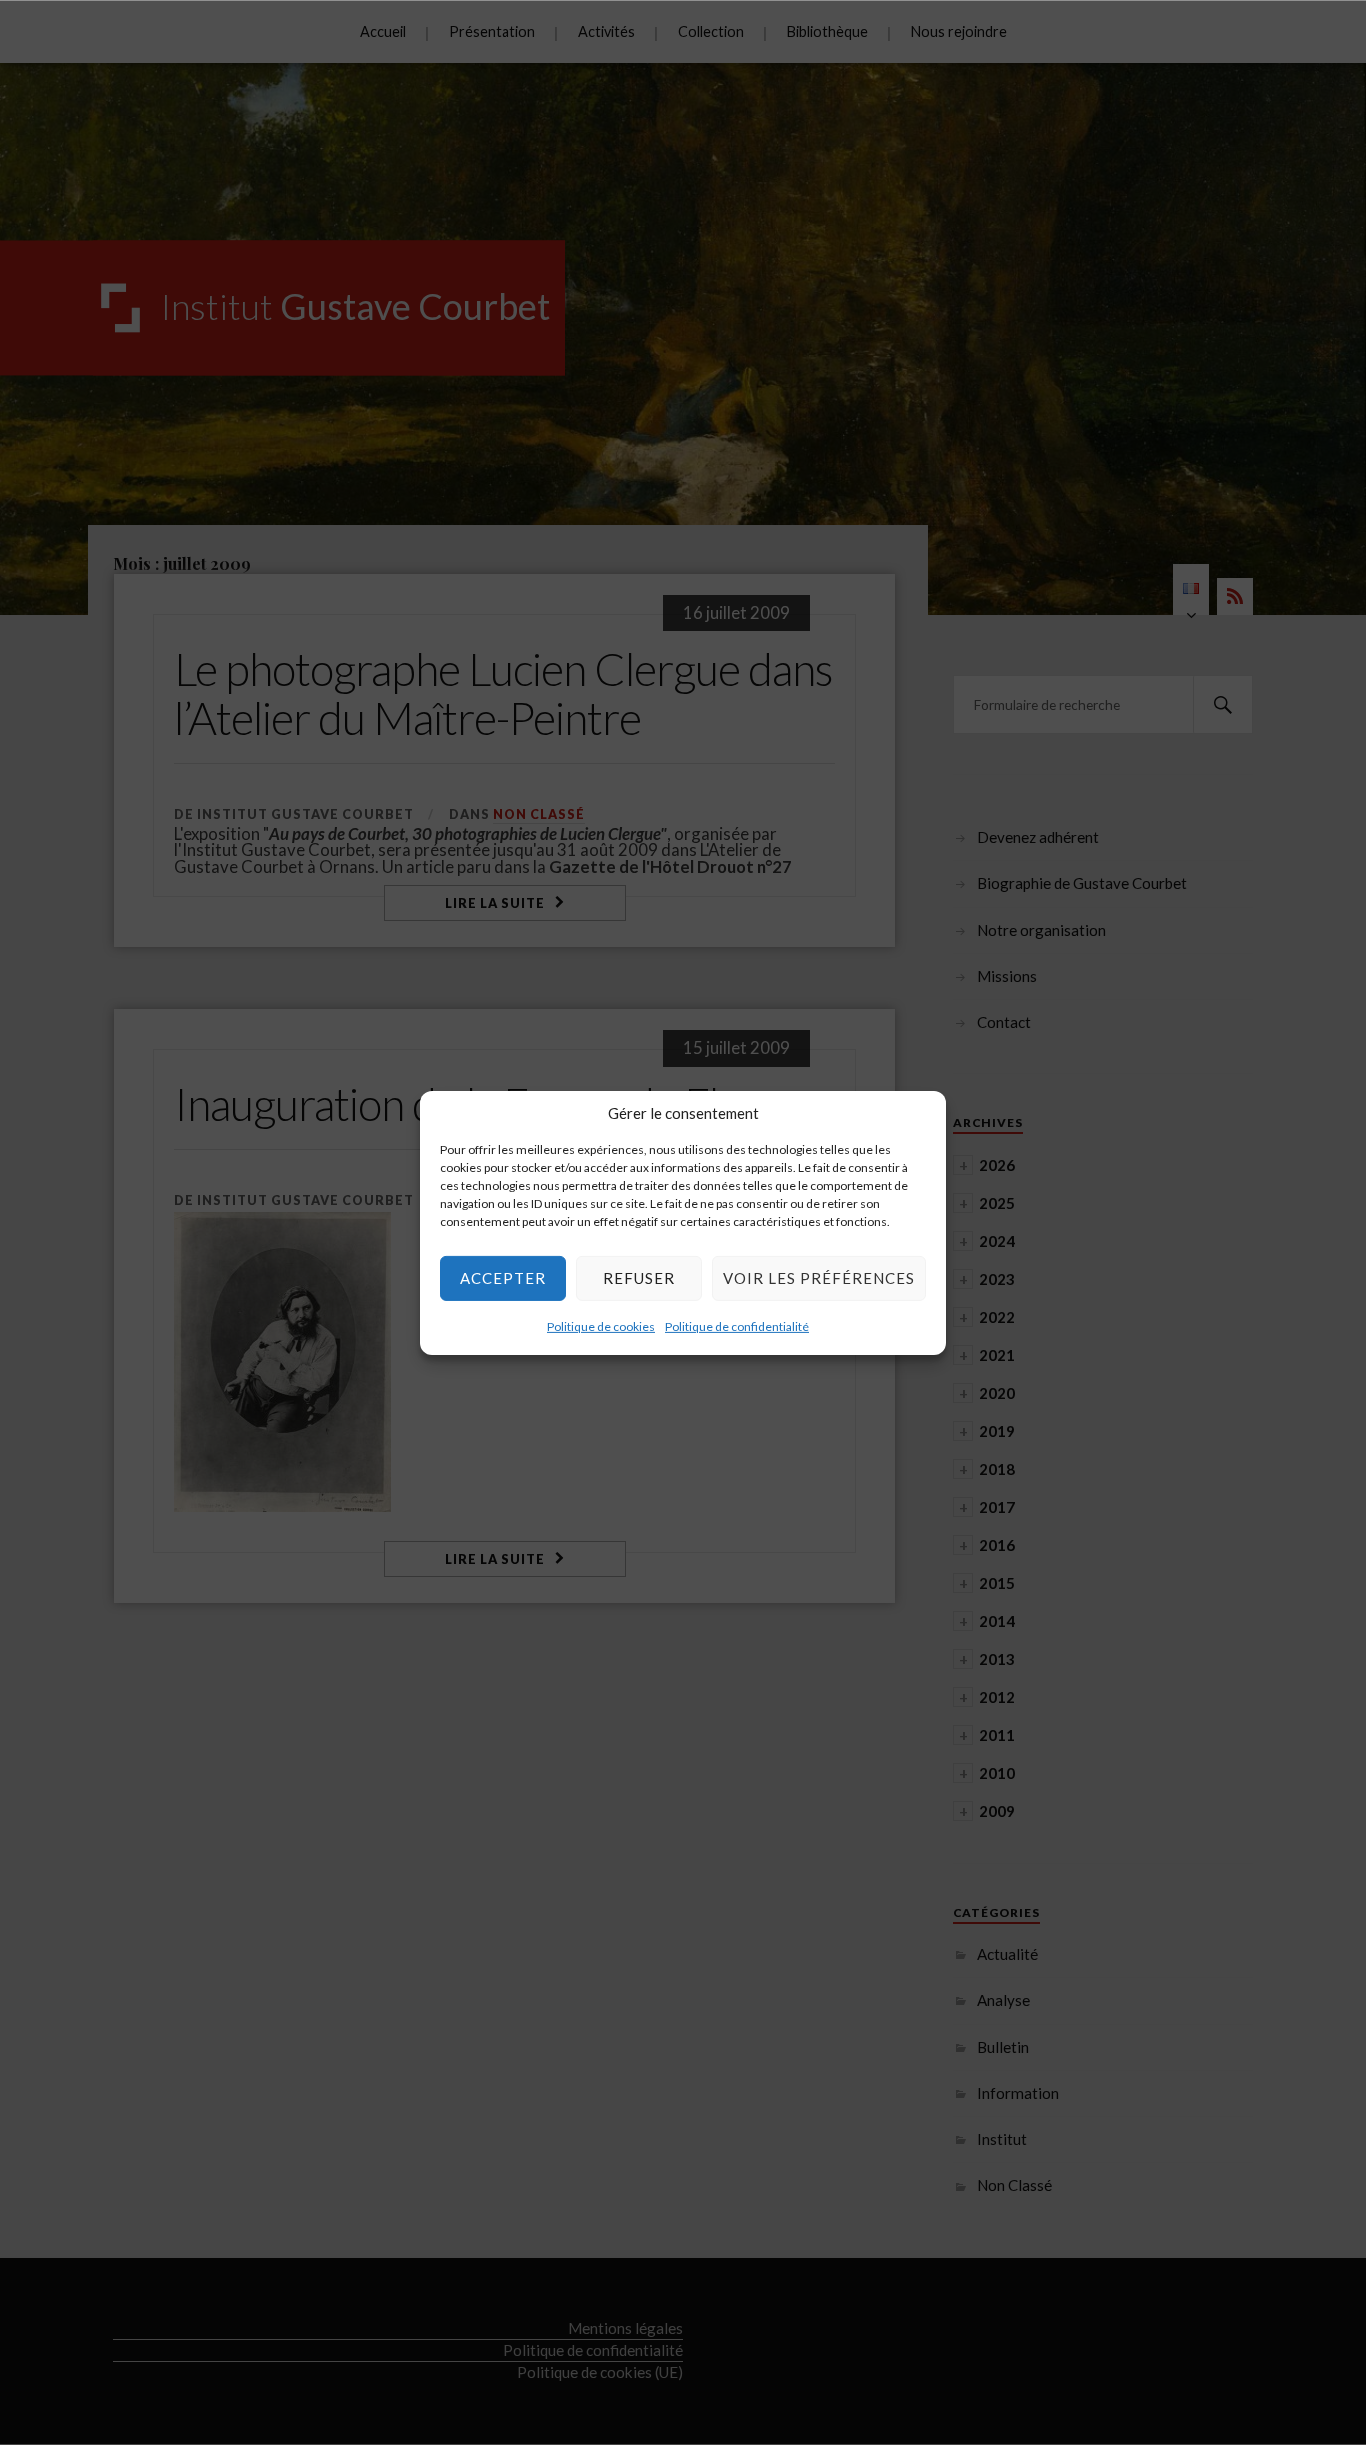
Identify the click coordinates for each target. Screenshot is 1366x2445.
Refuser (639, 1278)
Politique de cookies (601, 1325)
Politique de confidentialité (737, 1325)
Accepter (503, 1278)
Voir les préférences (819, 1278)
